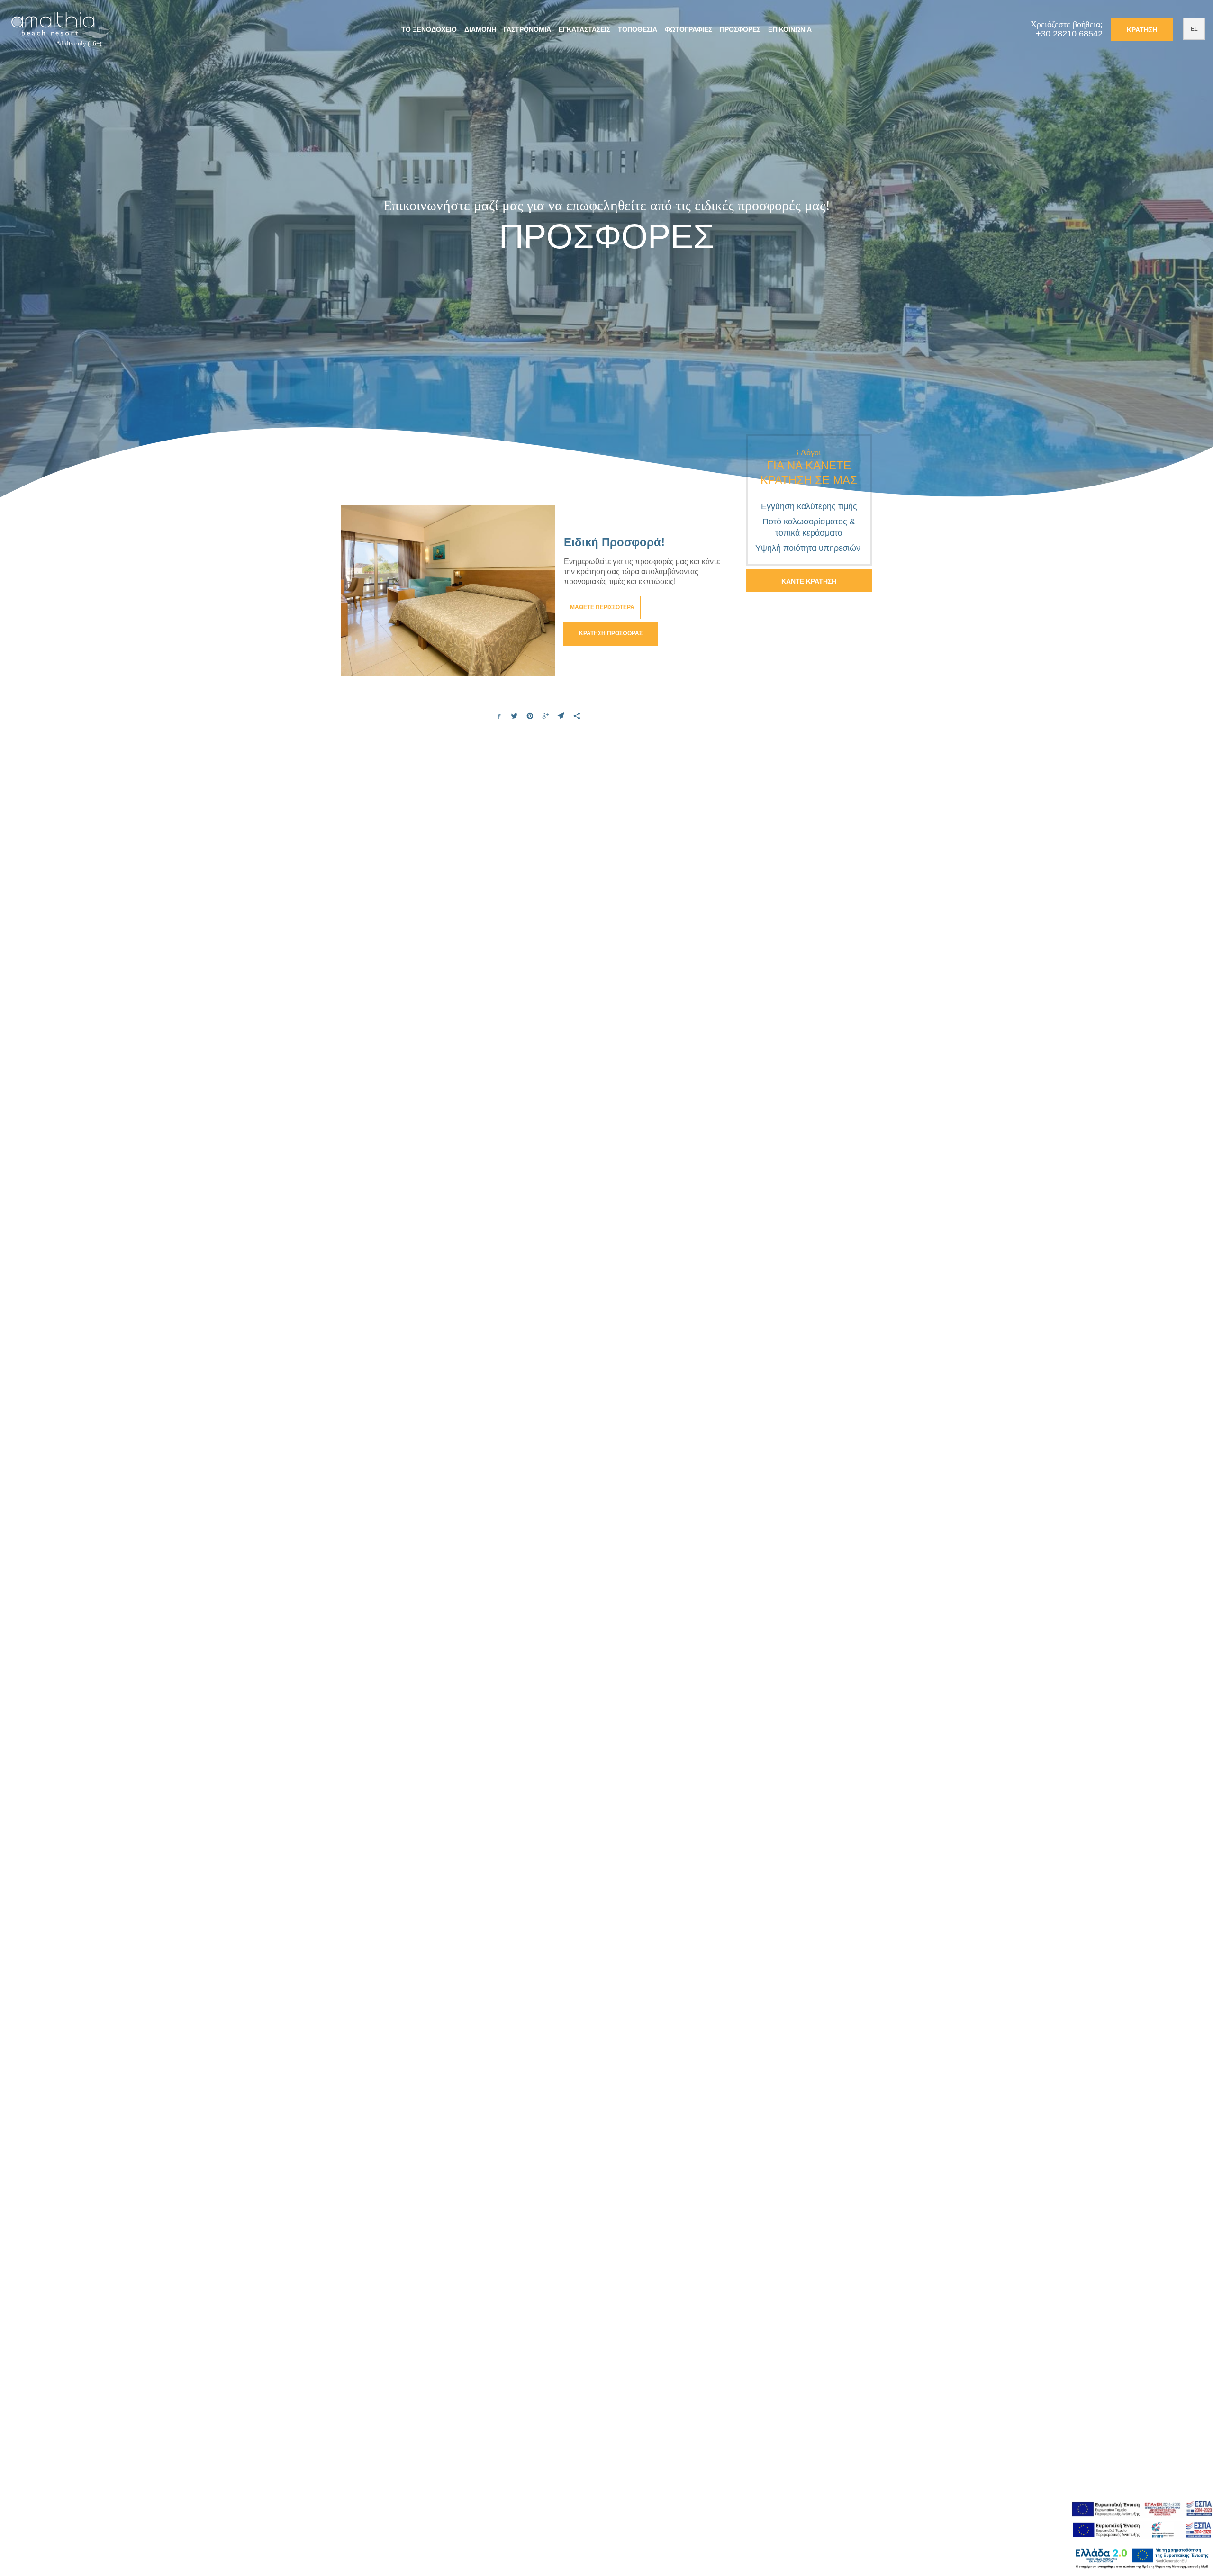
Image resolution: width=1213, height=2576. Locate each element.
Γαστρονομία (527, 29)
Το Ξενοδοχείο (429, 29)
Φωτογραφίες (688, 29)
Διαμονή (480, 29)
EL (1194, 29)
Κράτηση (1142, 30)
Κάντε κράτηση (809, 581)
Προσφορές (740, 29)
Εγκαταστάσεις (584, 29)
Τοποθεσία (638, 29)
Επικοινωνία (790, 29)
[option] (606, 253)
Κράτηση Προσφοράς (611, 633)
